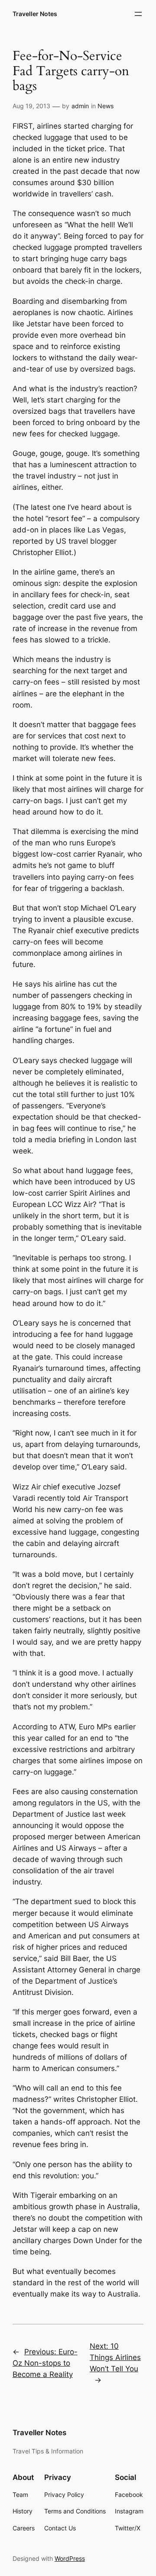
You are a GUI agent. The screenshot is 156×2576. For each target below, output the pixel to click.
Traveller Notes (35, 14)
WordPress (70, 2558)
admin (80, 106)
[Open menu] (138, 14)
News (106, 106)
